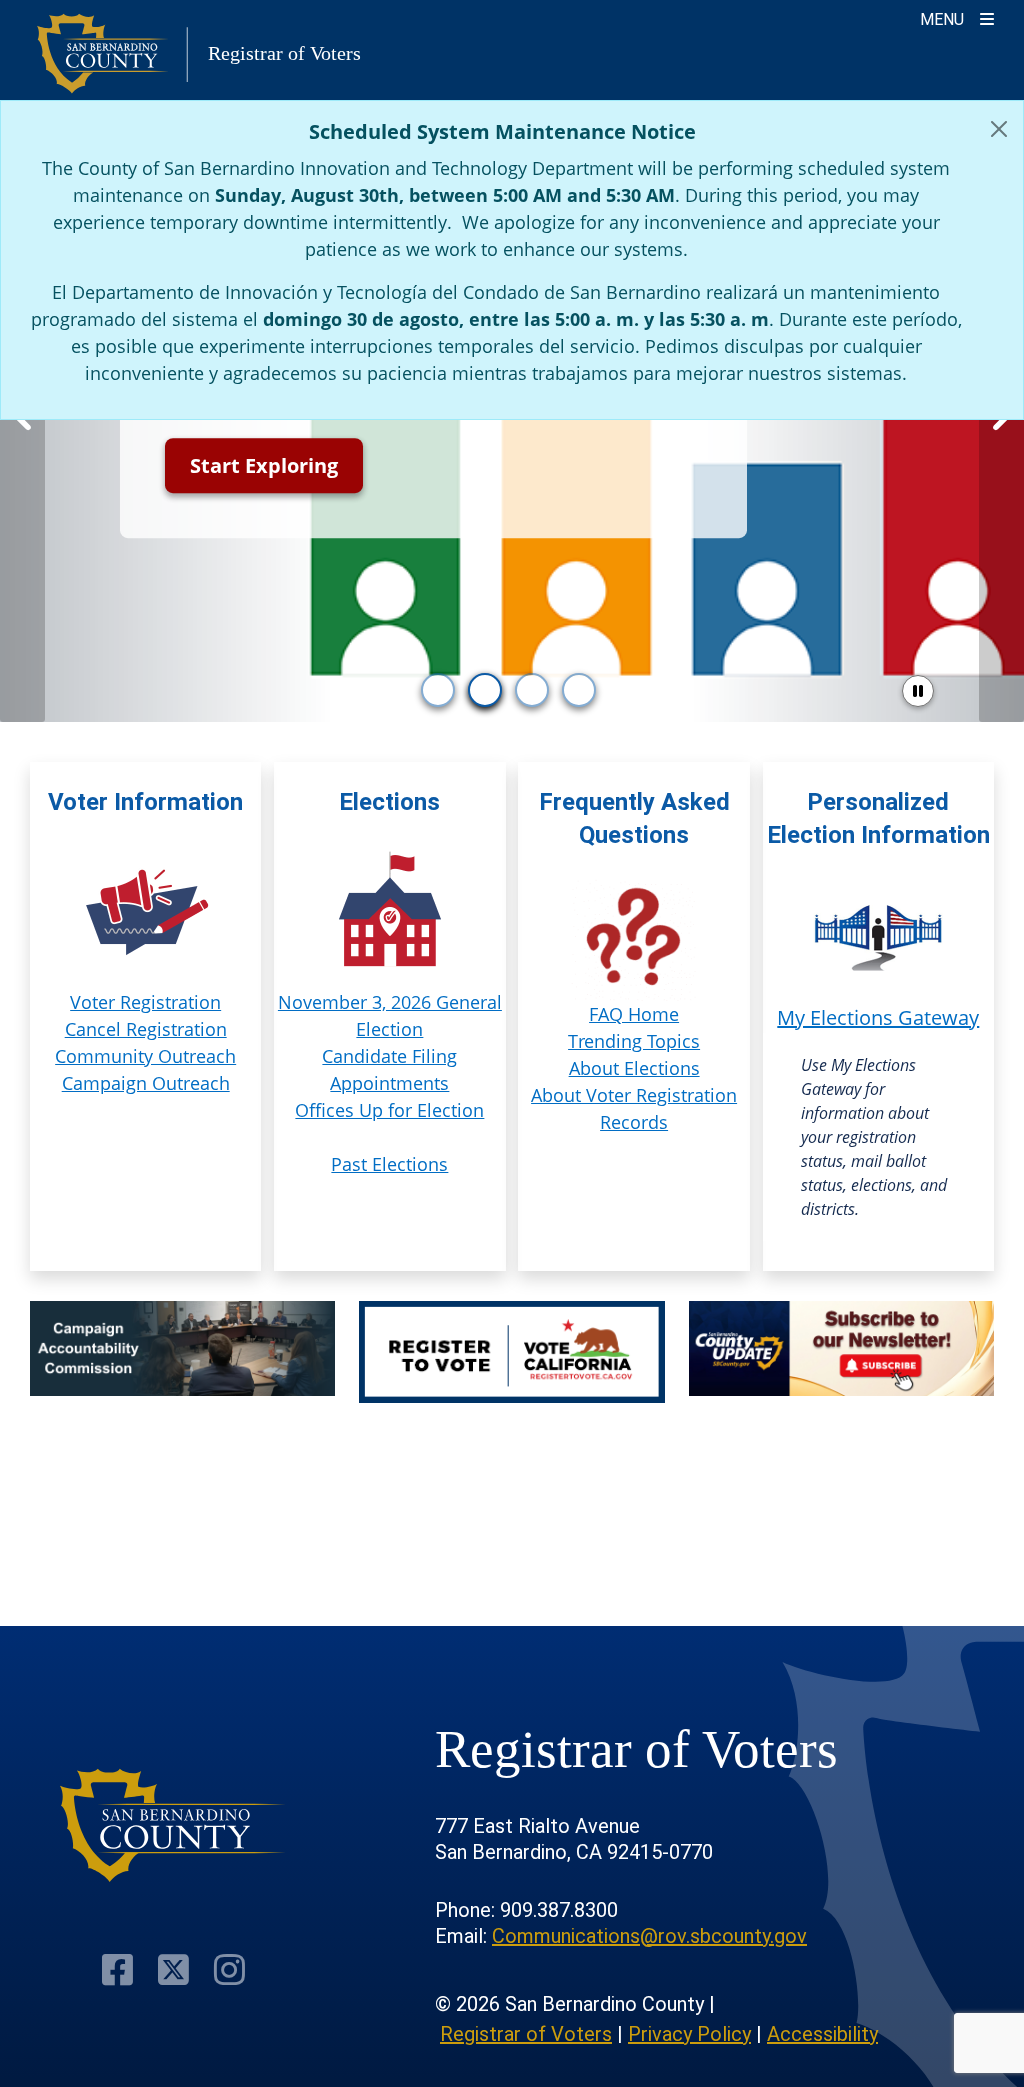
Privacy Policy (689, 2034)
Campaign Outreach (146, 1083)
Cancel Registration (146, 1029)
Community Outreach (145, 1056)
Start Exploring (264, 465)
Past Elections (389, 1164)
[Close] (999, 129)
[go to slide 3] (532, 690)
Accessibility (822, 2034)
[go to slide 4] (579, 690)
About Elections (634, 1068)
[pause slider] (918, 691)
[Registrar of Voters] (173, 1825)
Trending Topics (634, 1041)
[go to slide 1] (438, 690)
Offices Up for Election (389, 1110)
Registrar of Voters (526, 2034)
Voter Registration (145, 1002)
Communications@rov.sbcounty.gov (649, 1936)
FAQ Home (634, 1014)
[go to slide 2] (485, 690)
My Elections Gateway (878, 1017)
